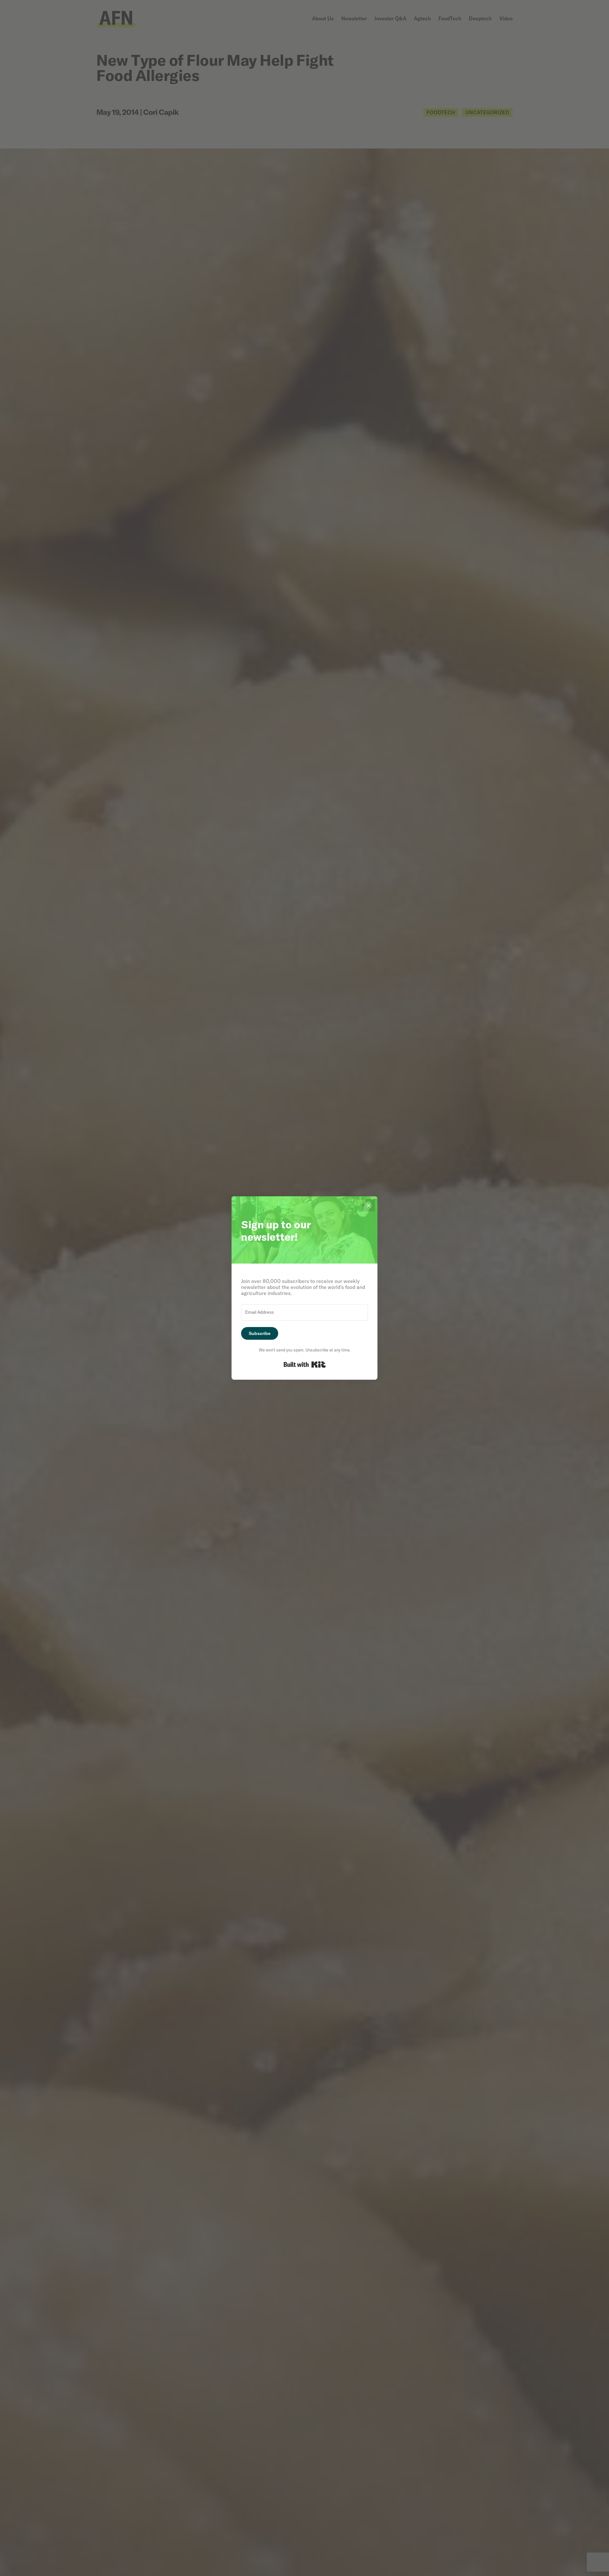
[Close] (369, 1205)
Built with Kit (305, 1364)
